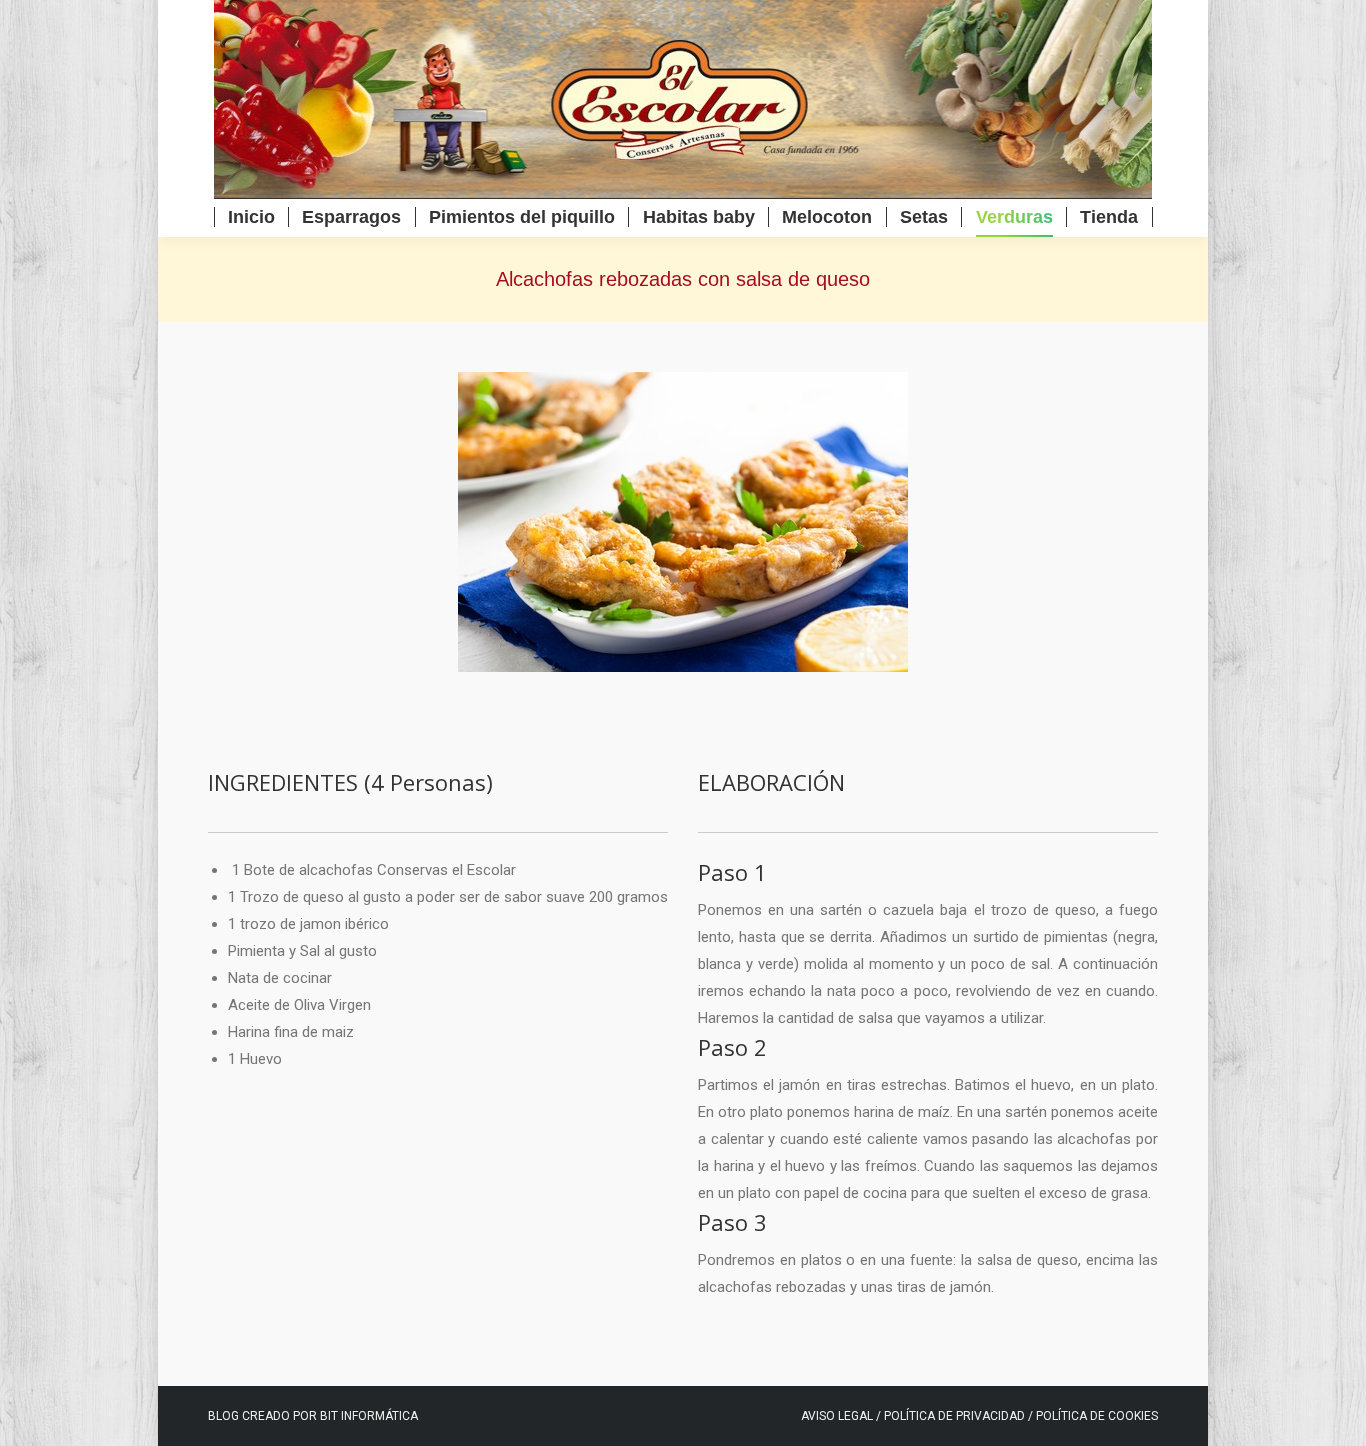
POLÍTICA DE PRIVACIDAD (956, 1416)
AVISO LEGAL (837, 1416)
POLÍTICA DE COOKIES (1097, 1416)
